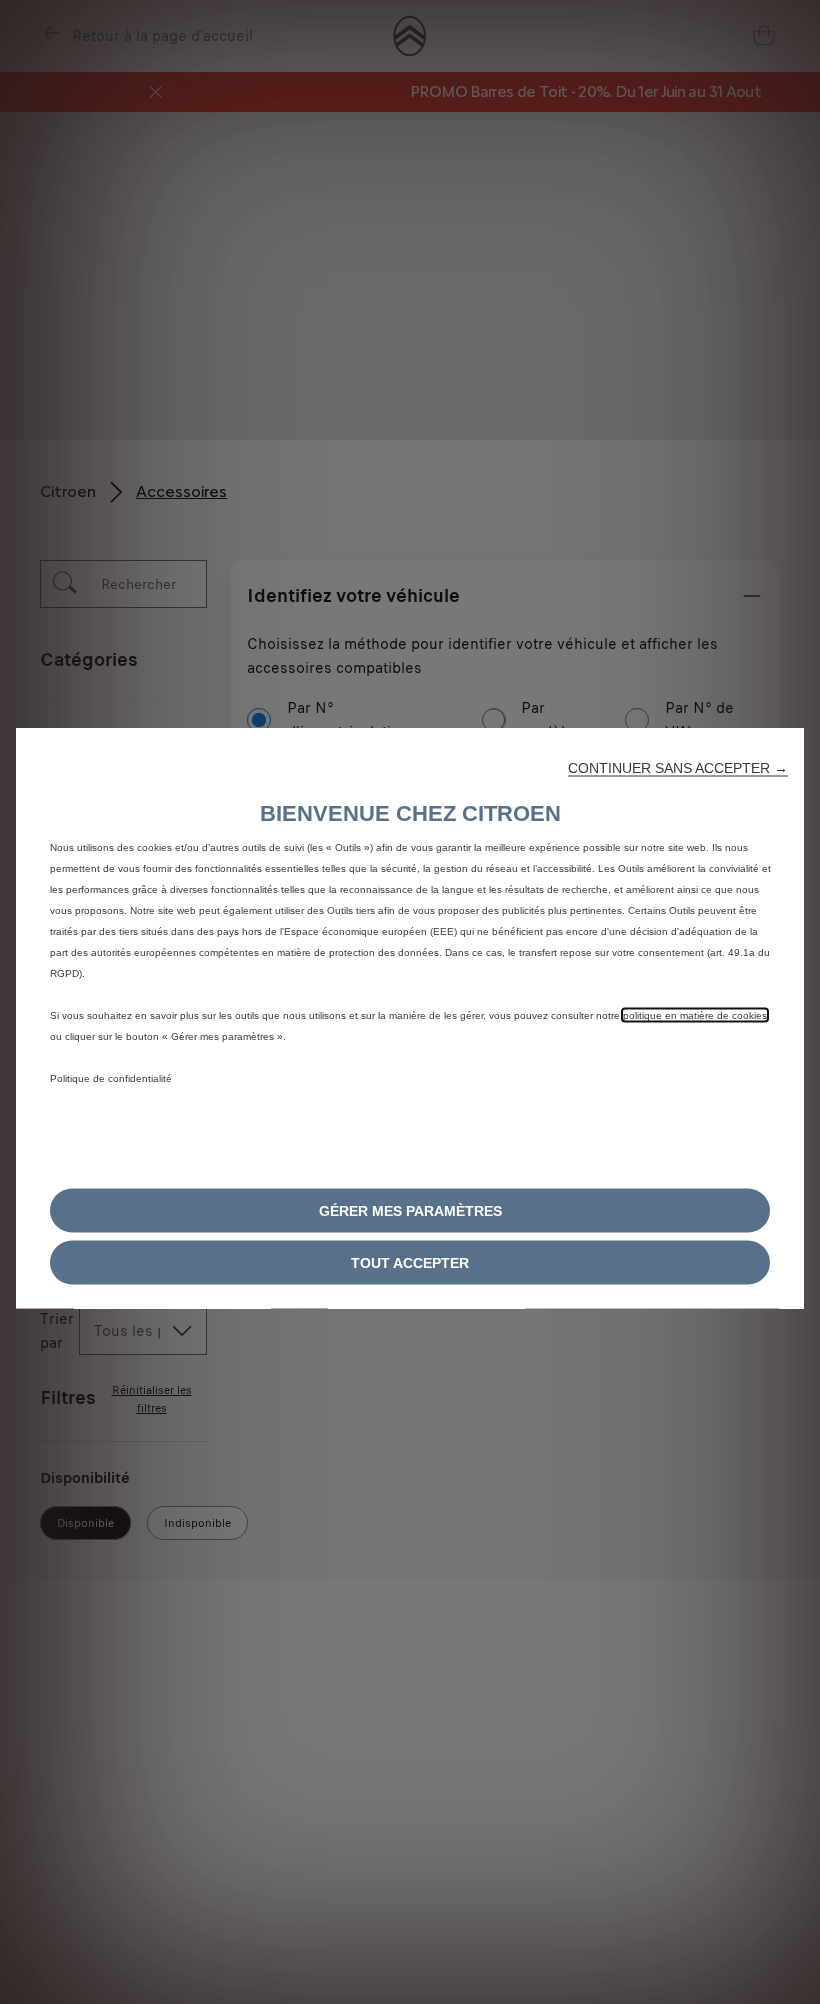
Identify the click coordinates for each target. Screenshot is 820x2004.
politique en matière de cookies (695, 1015)
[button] (678, 768)
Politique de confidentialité (111, 1078)
